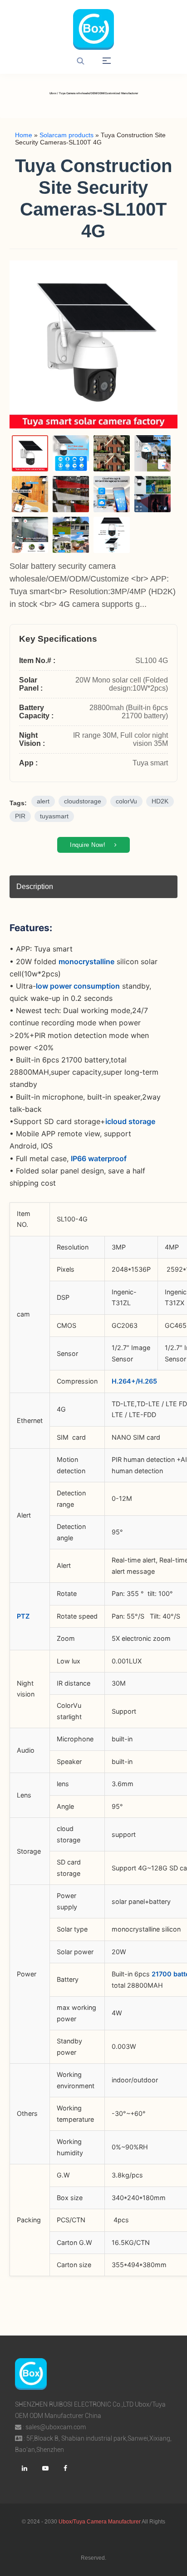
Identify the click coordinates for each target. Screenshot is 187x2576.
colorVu (126, 801)
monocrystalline (86, 961)
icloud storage (130, 1121)
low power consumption (78, 986)
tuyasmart (54, 816)
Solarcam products (66, 135)
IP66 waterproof (99, 1158)
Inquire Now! (89, 845)
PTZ (23, 1616)
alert (43, 801)
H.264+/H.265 (134, 1381)
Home (24, 135)
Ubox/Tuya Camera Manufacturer (100, 2522)
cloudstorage (83, 801)
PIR (20, 816)
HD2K (160, 801)
